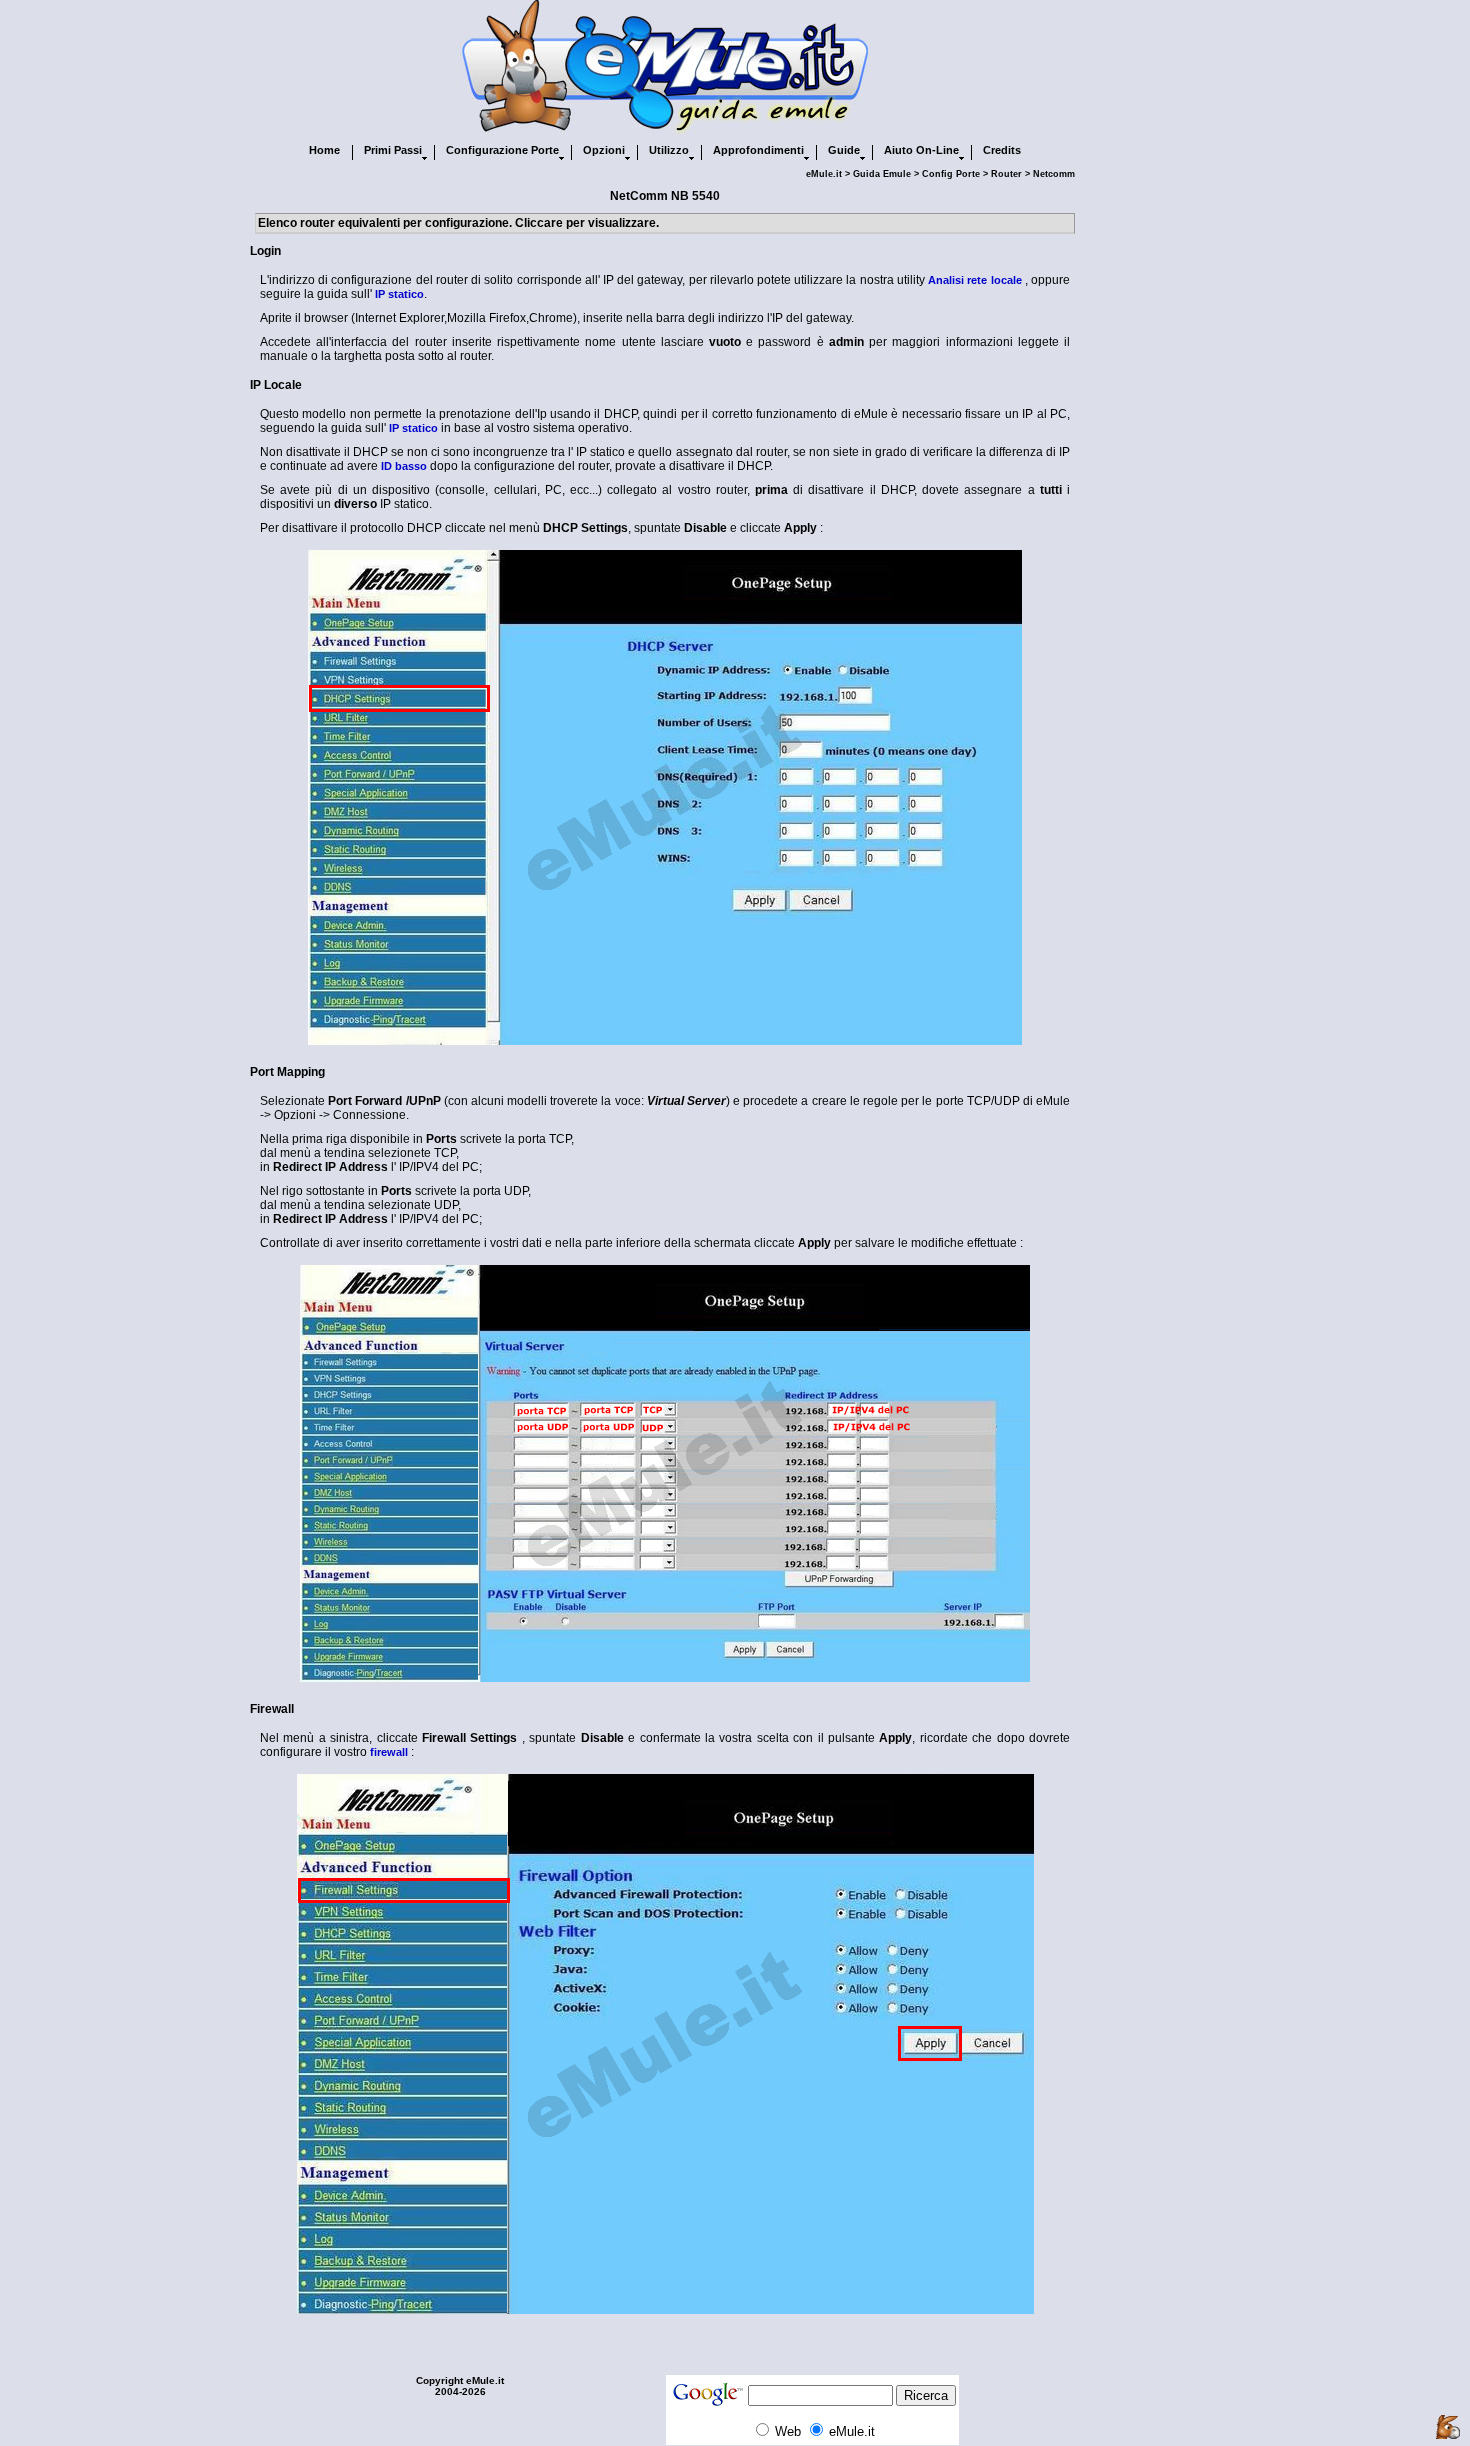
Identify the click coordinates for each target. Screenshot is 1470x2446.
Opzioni (604, 150)
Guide (844, 150)
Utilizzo (669, 150)
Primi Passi (393, 150)
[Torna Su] (1448, 2428)
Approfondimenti (758, 150)
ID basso (404, 466)
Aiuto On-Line (921, 150)
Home (324, 150)
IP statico (399, 294)
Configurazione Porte (502, 150)
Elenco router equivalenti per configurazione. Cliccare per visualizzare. (458, 223)
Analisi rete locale (974, 280)
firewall (389, 1752)
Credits (1002, 150)
